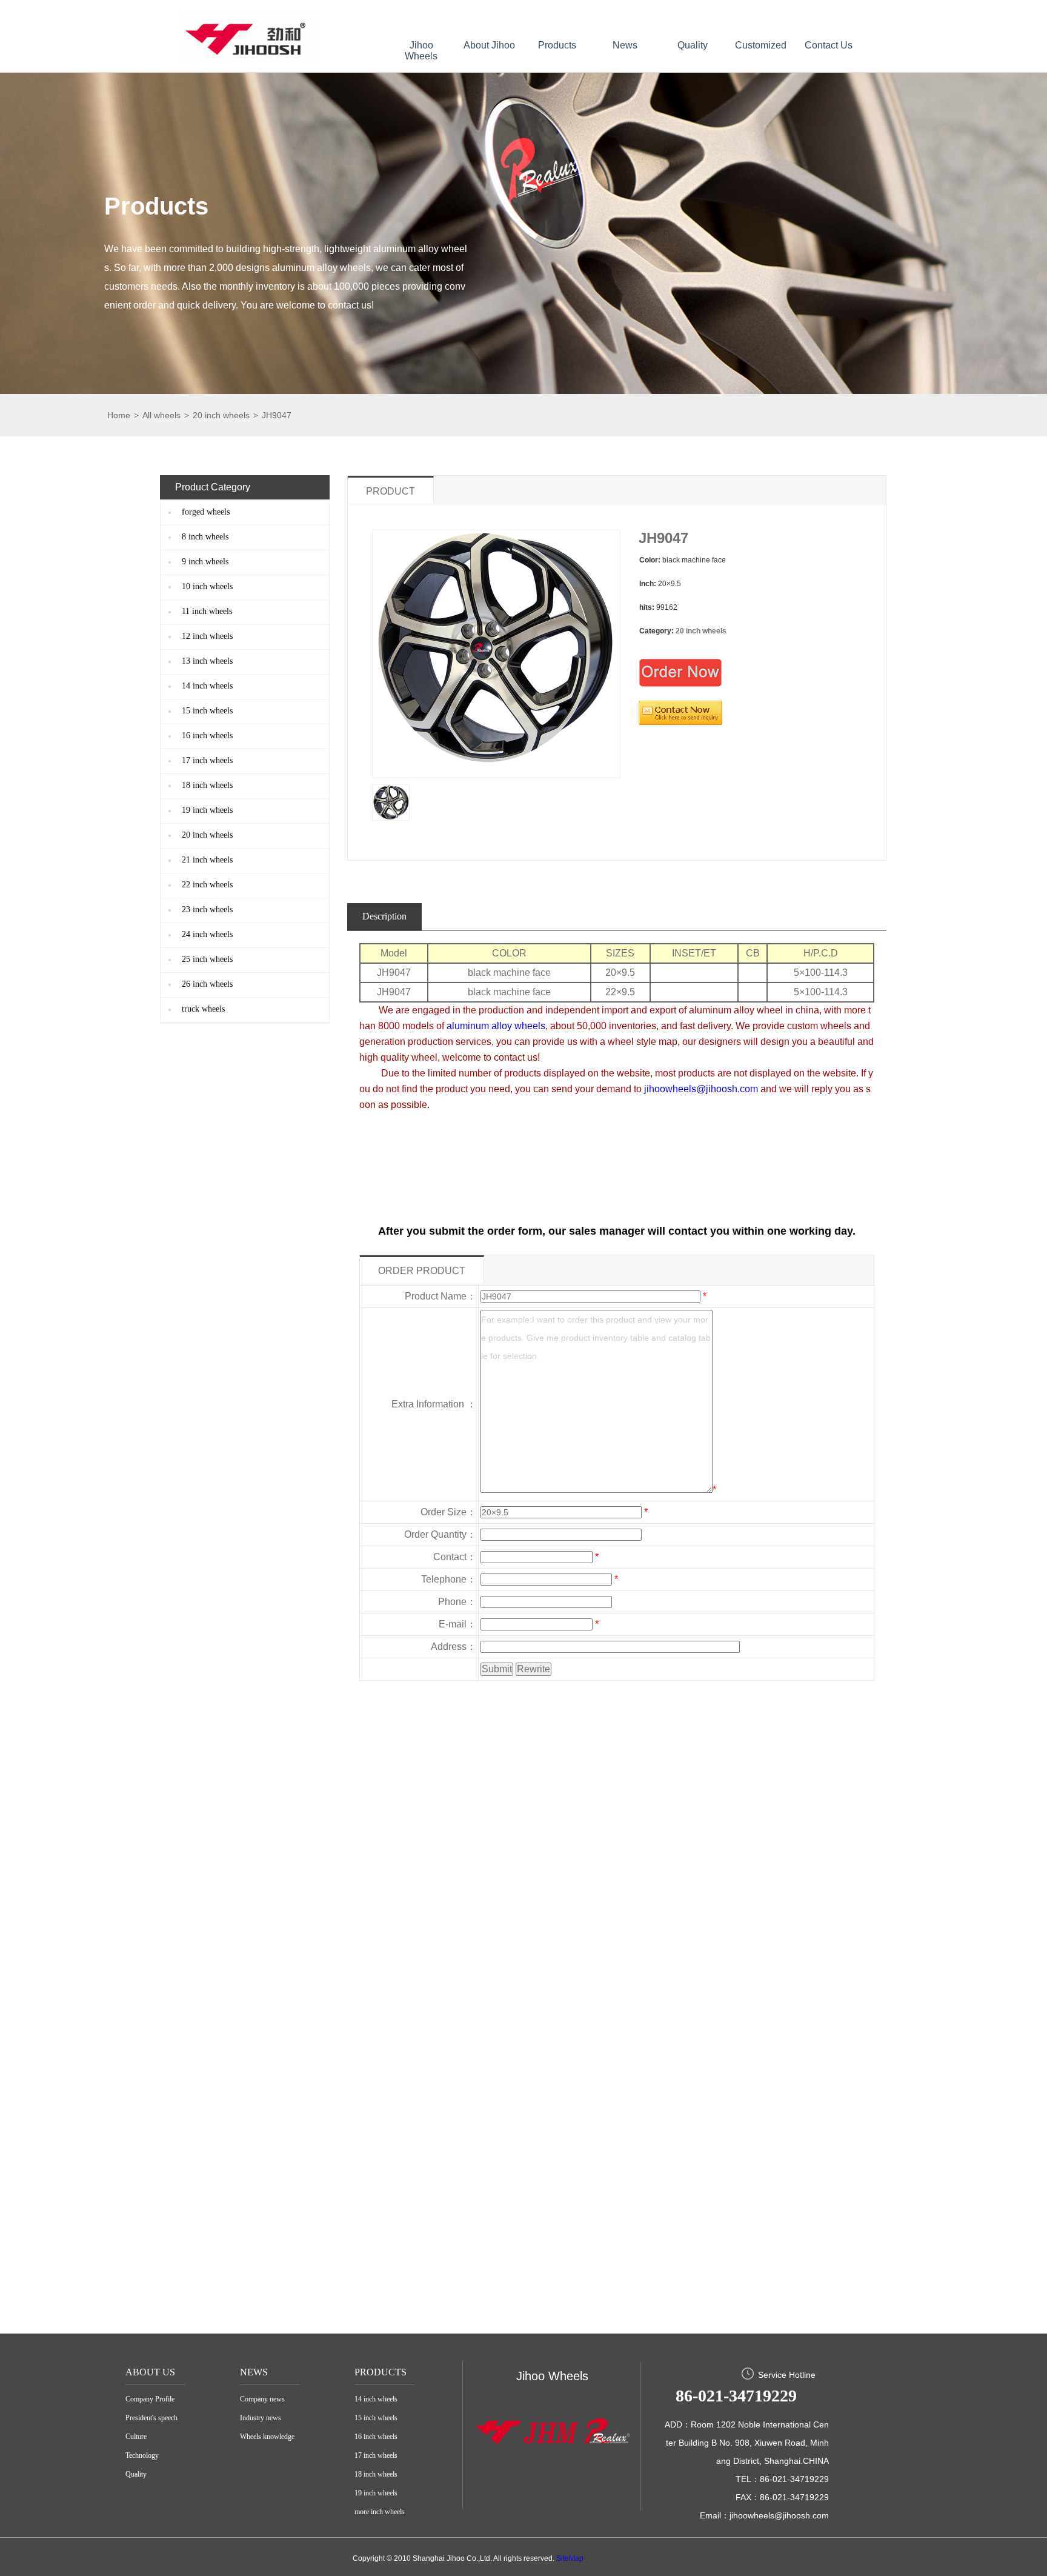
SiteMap (570, 2558)
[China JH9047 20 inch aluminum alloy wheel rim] (391, 802)
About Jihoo (489, 45)
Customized (761, 45)
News (625, 45)
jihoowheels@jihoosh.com (701, 1089)
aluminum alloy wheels (496, 1026)
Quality (693, 45)
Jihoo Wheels (421, 51)
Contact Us (829, 45)
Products (557, 45)
